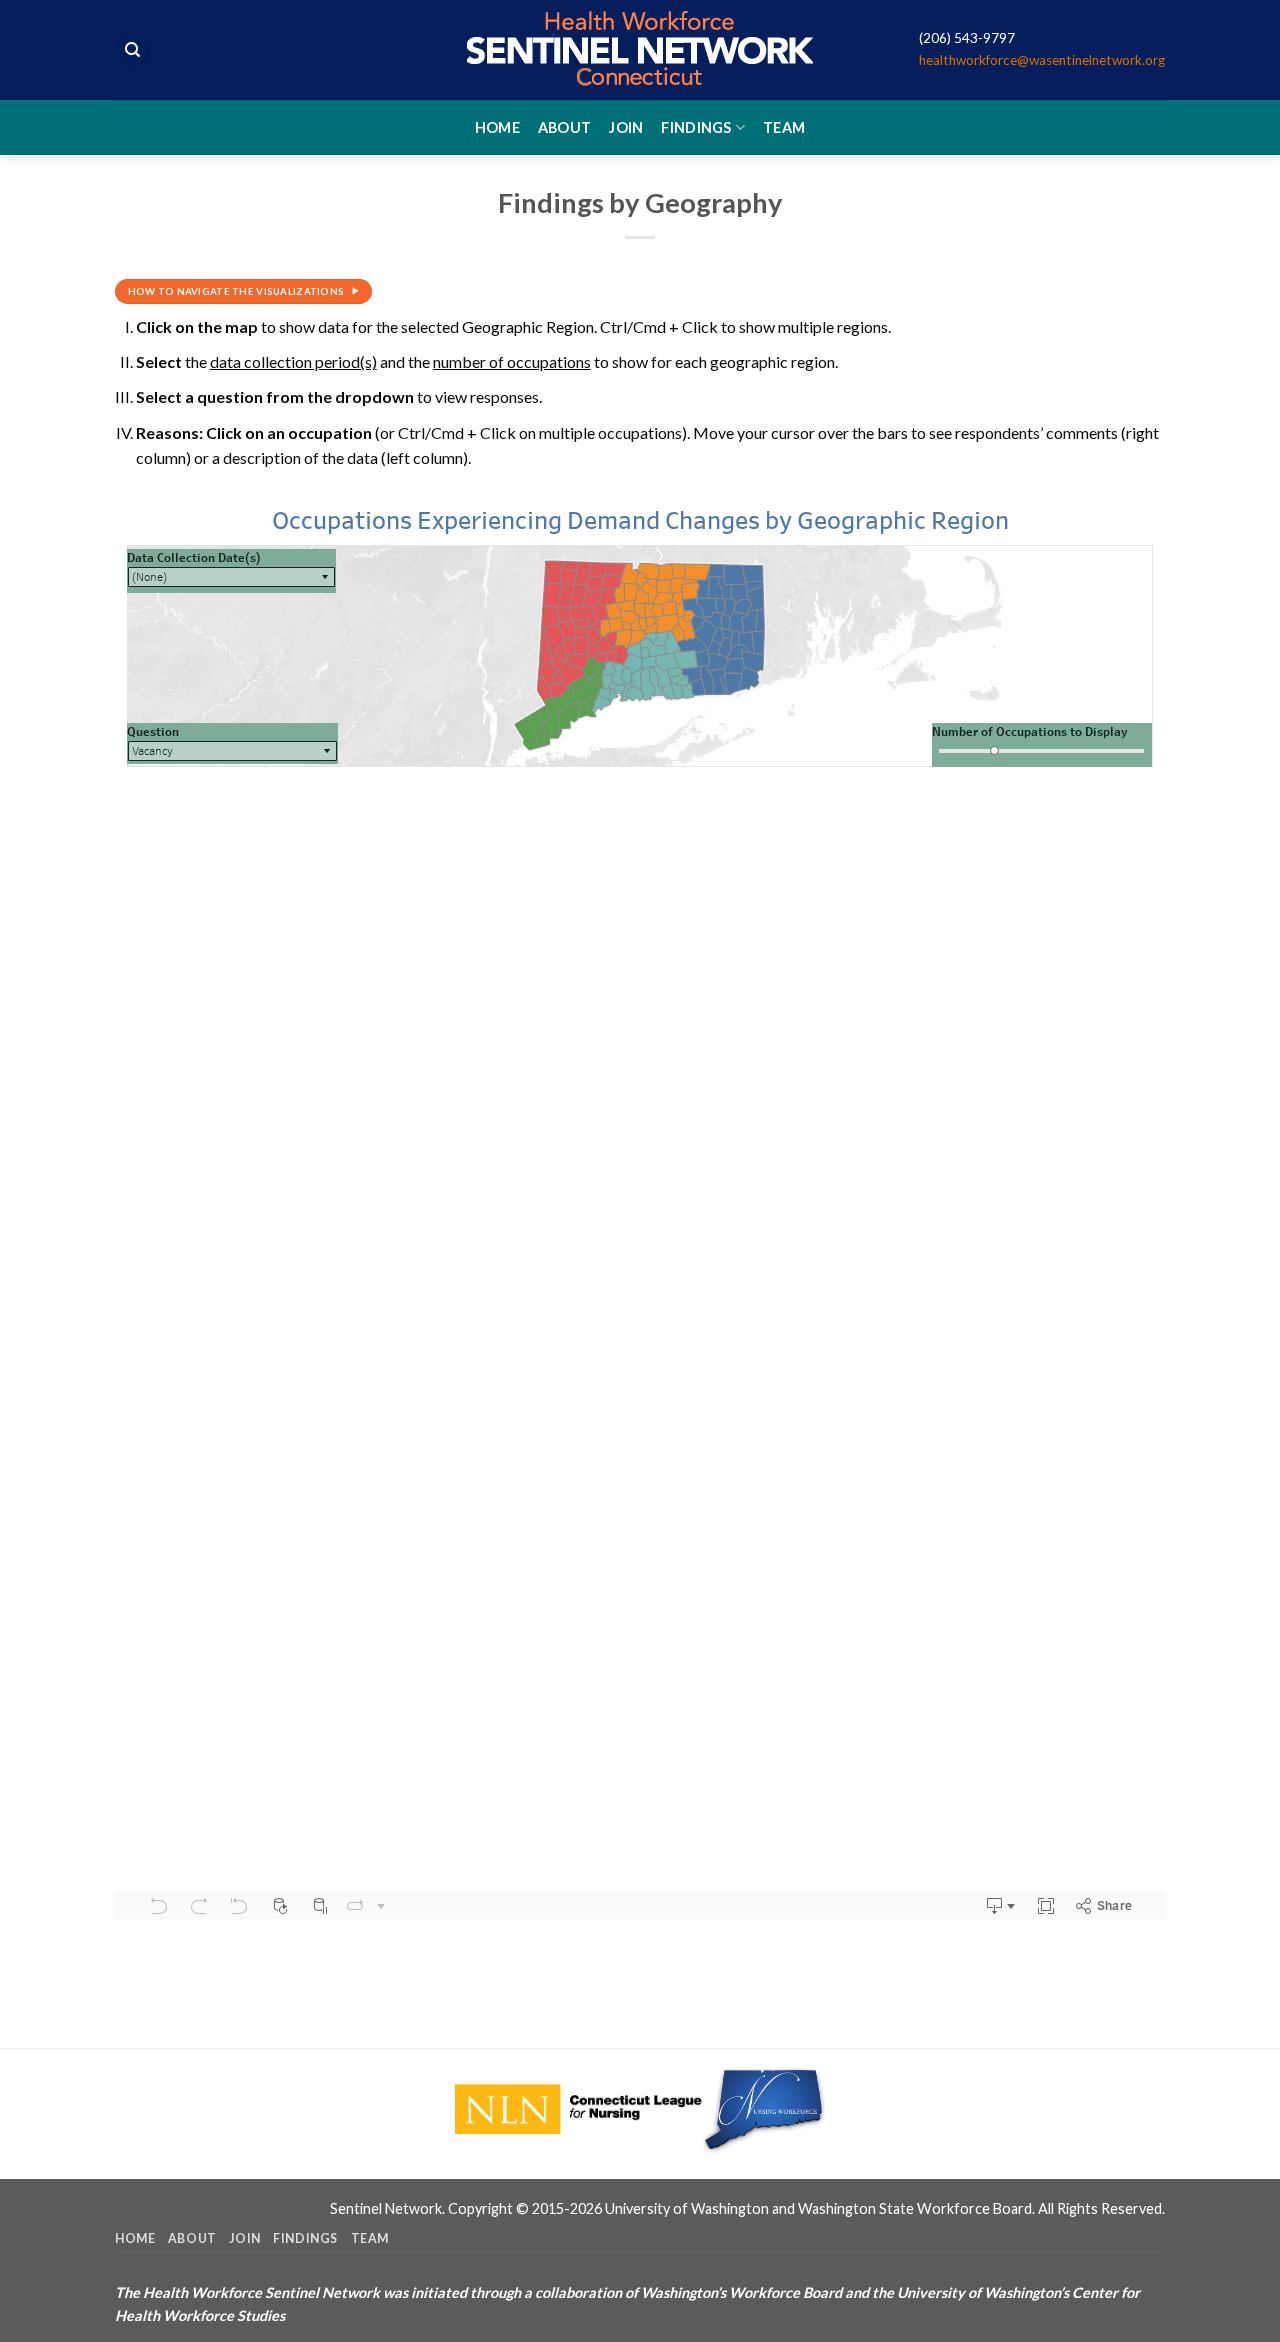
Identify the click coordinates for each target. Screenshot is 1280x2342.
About (564, 127)
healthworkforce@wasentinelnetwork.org (1042, 60)
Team (784, 127)
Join (626, 127)
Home (497, 127)
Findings (696, 127)
